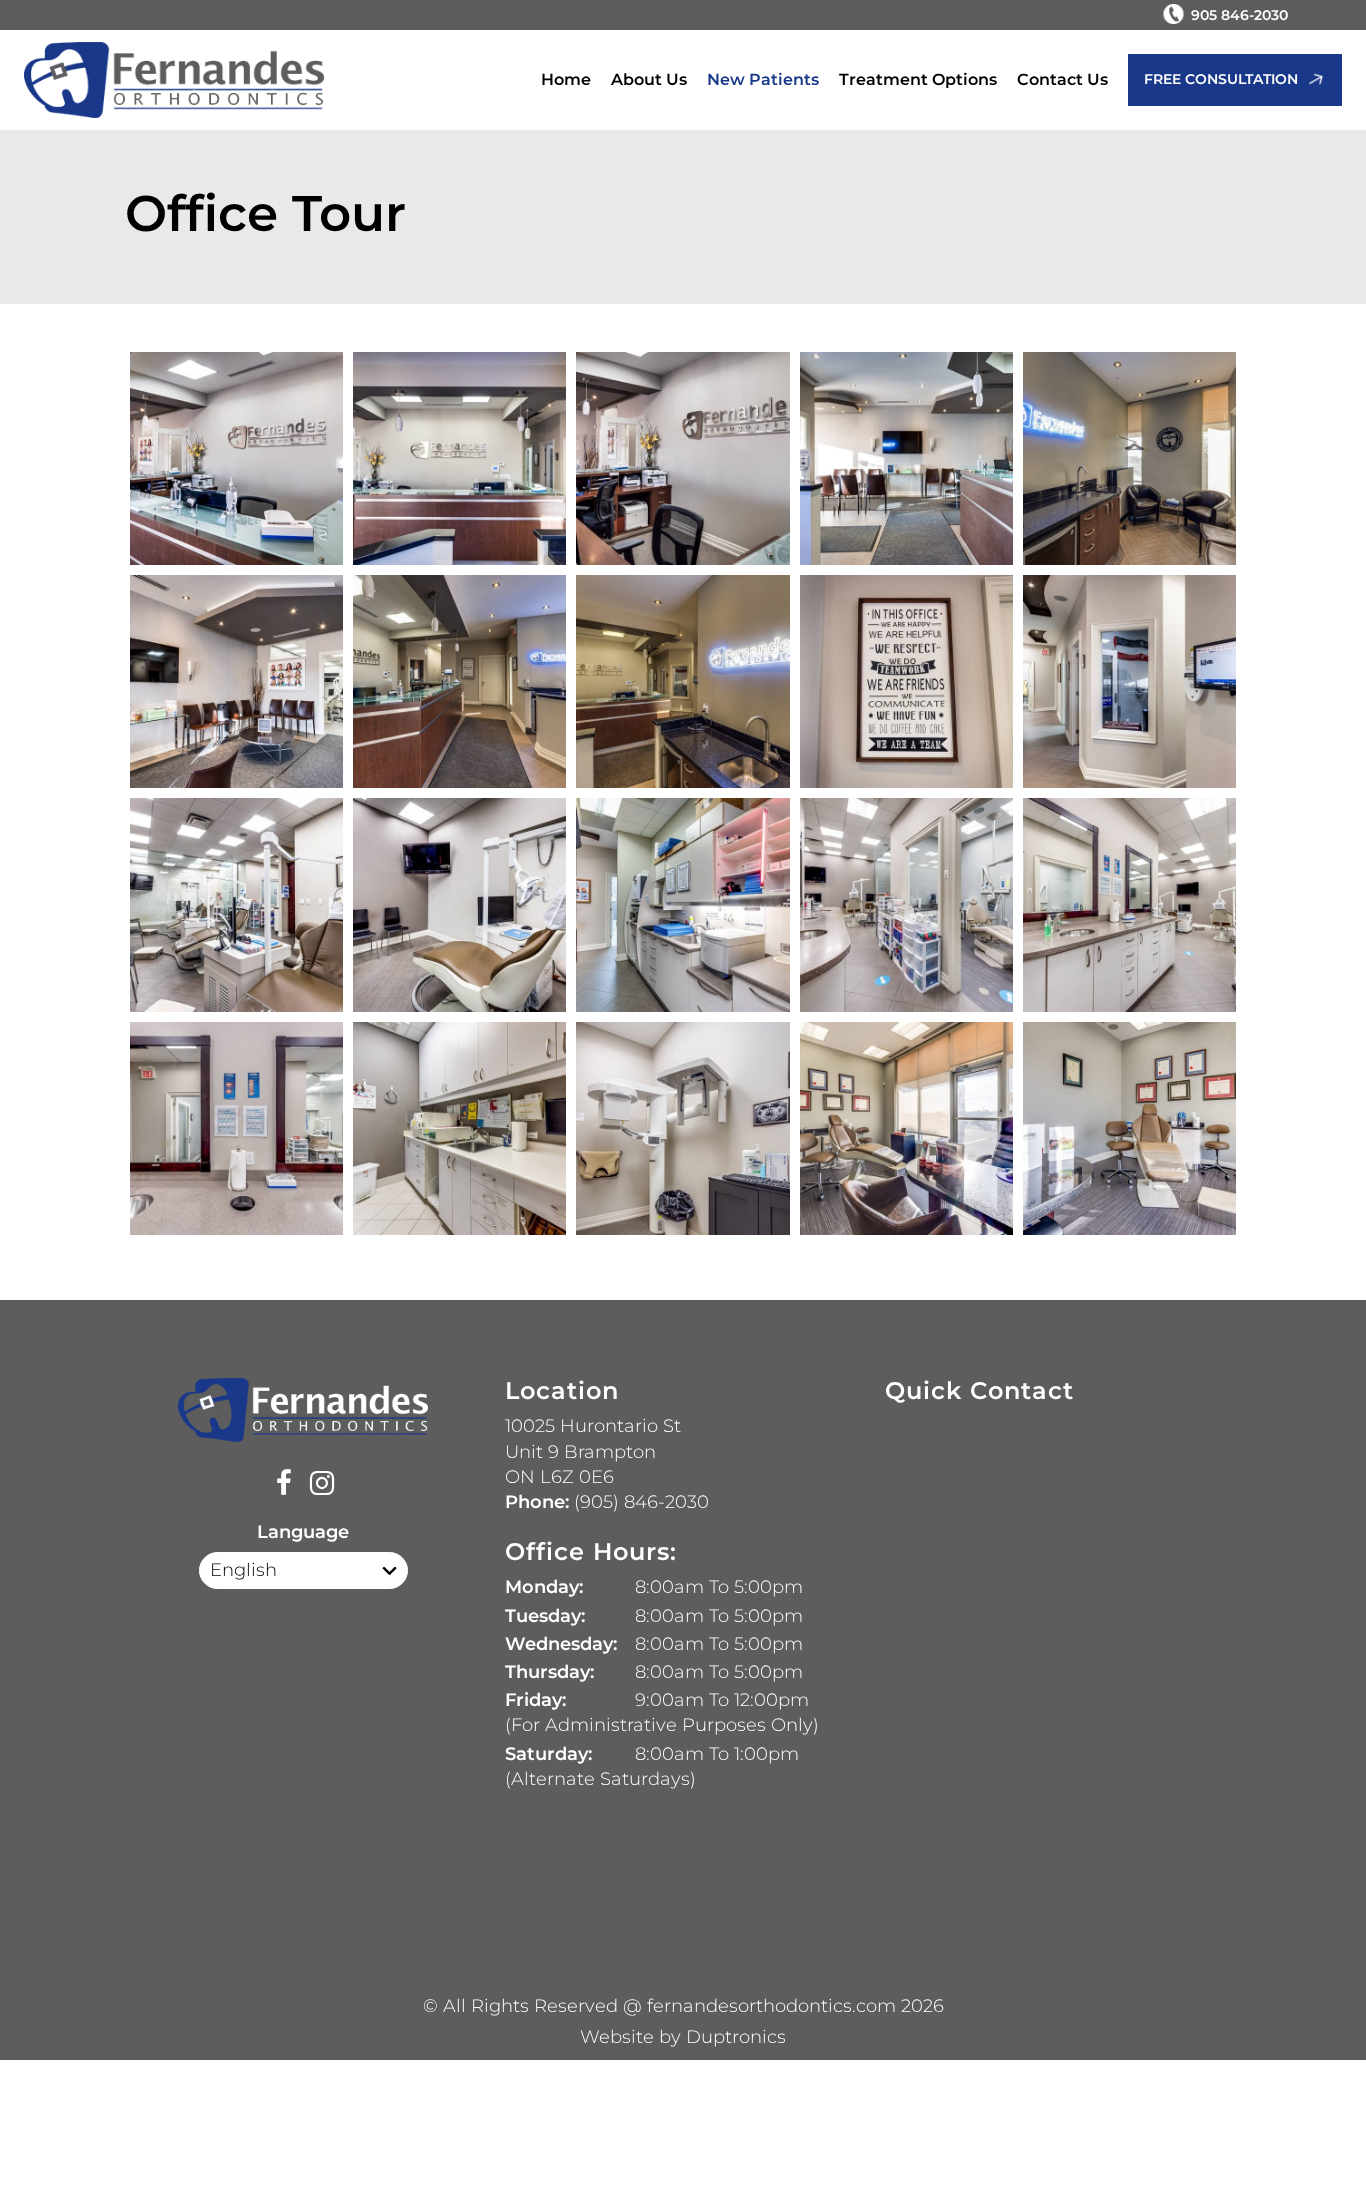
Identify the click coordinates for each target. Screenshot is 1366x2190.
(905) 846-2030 (639, 1502)
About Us (649, 79)
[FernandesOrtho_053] (1129, 1128)
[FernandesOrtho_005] (236, 458)
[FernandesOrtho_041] (1129, 904)
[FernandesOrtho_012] (682, 681)
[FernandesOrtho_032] (682, 904)
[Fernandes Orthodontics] (174, 80)
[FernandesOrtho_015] (1129, 681)
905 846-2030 (1239, 15)
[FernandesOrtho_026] (459, 904)
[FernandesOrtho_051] (906, 1128)
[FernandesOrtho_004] (906, 458)
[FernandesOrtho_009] (459, 681)
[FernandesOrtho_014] (906, 681)
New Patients (763, 79)
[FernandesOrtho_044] (459, 1128)
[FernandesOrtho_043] (236, 1128)
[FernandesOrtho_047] (682, 1128)
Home (566, 79)
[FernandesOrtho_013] (459, 458)
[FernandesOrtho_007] (236, 681)
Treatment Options (918, 79)
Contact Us (1062, 79)
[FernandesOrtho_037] (906, 904)
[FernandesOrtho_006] (1129, 458)
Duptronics (736, 2037)
